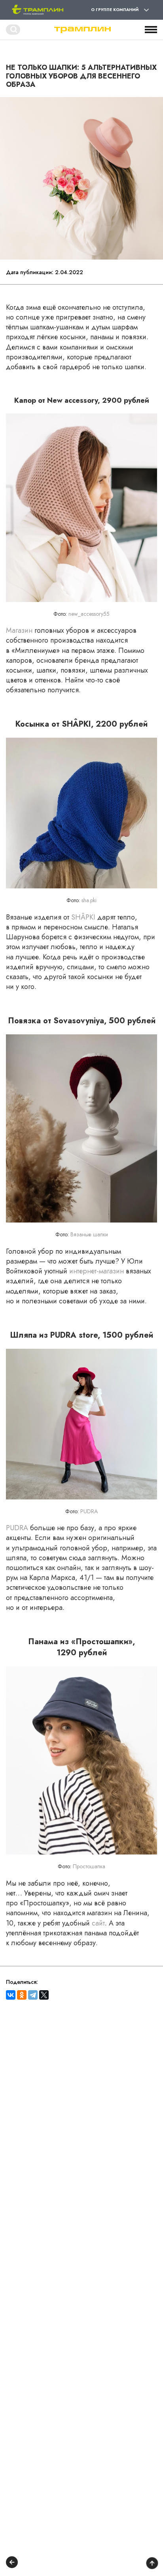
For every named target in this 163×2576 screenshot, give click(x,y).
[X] (44, 1995)
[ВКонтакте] (11, 1995)
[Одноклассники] (22, 1995)
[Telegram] (33, 1995)
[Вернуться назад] (12, 2563)
